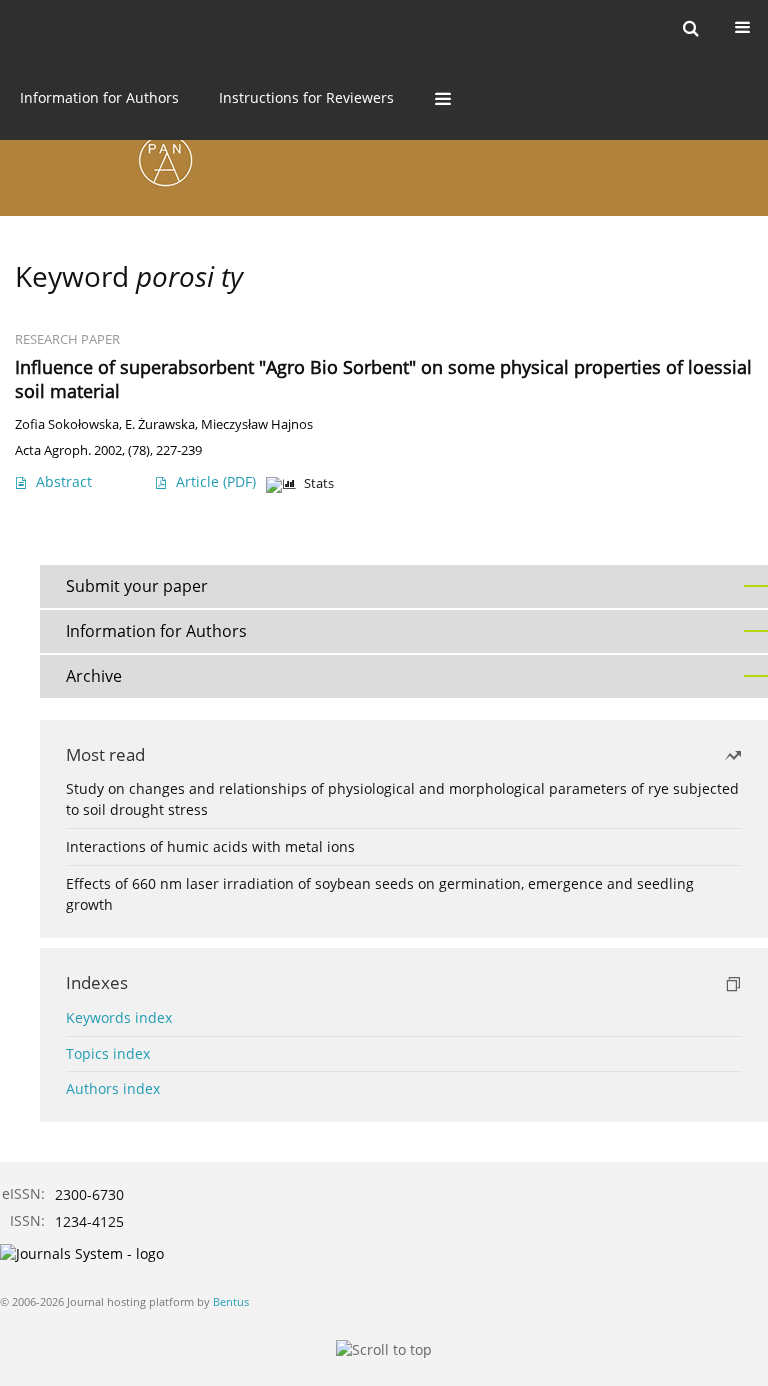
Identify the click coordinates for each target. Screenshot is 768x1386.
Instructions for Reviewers (306, 97)
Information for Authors (99, 97)
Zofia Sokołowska (67, 424)
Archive (94, 676)
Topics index (108, 1053)
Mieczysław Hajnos (257, 424)
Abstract (64, 481)
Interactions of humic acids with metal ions (210, 846)
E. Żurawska (160, 424)
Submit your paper (137, 586)
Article (216, 481)
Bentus (231, 1301)
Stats (319, 483)
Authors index (113, 1088)
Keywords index (119, 1017)
